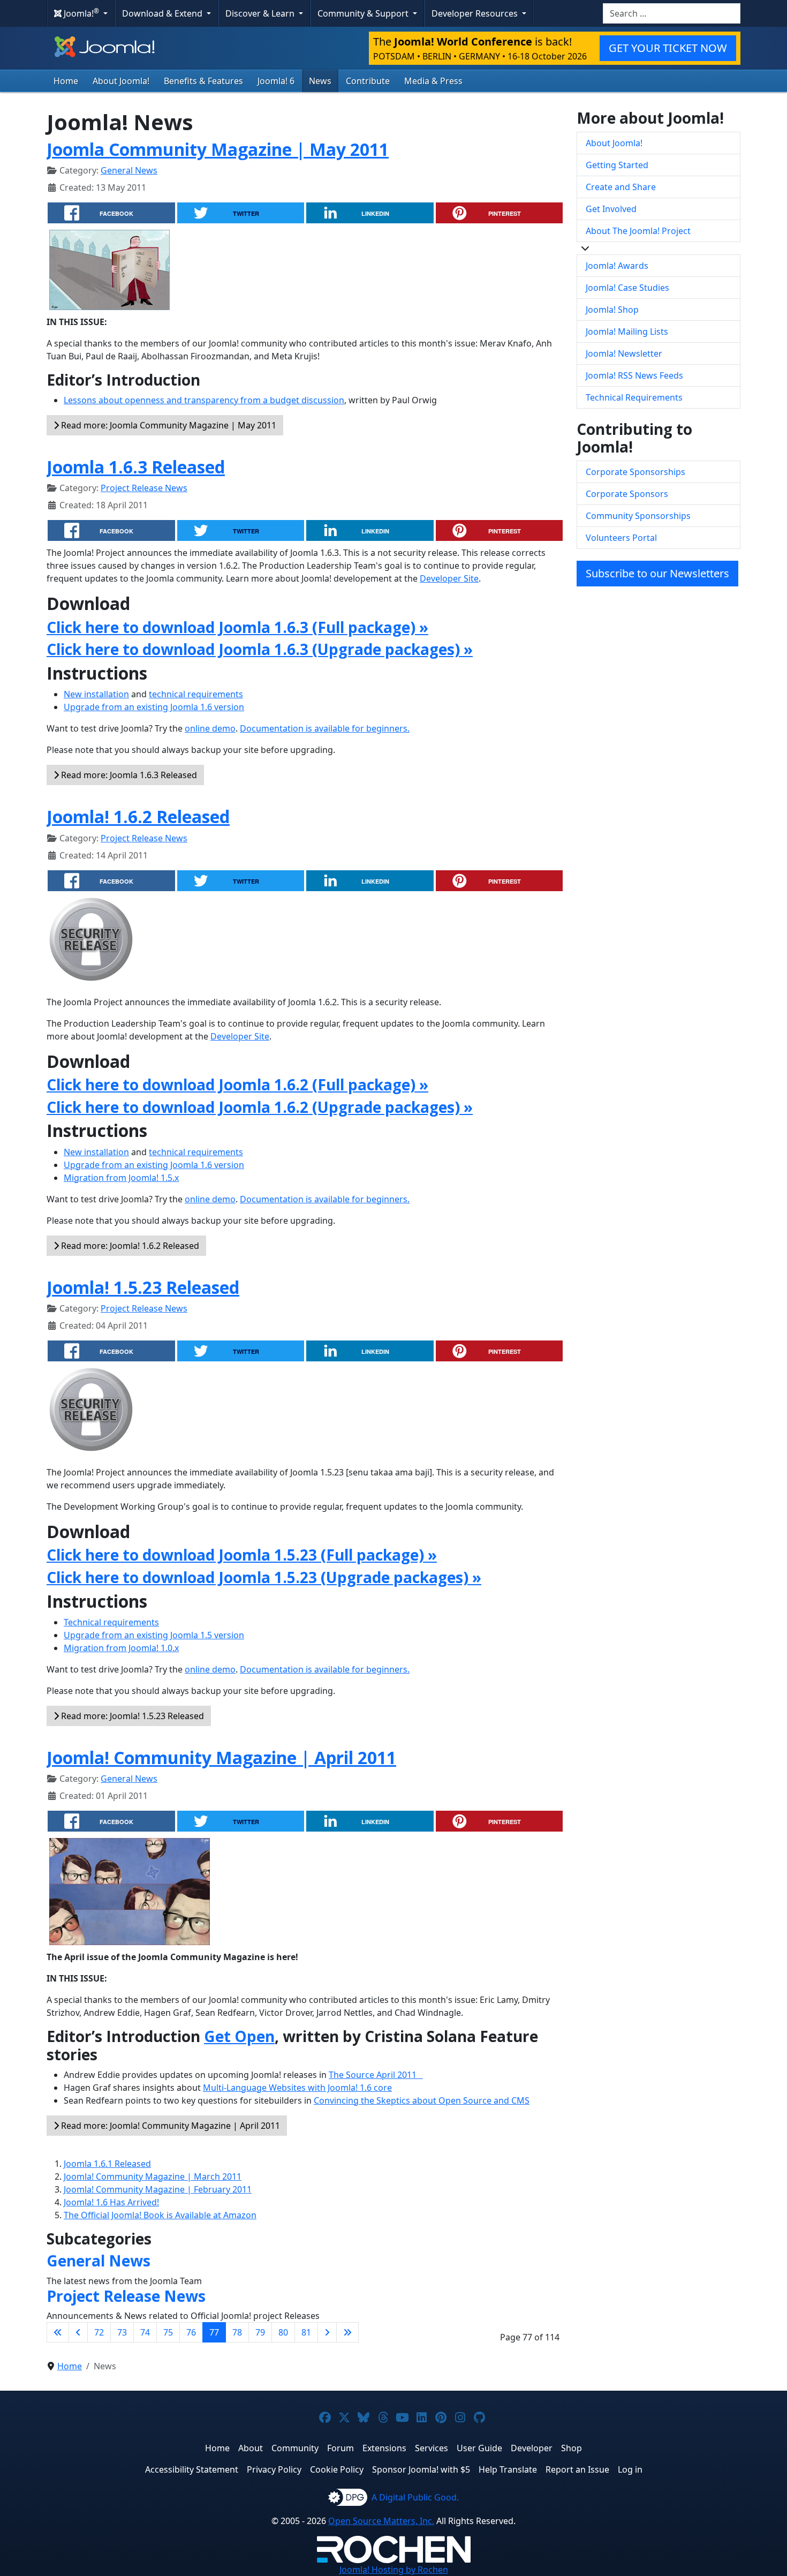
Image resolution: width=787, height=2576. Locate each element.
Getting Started (617, 165)
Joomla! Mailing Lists (627, 332)
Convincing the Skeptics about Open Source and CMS (422, 2100)
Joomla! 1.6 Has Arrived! (111, 2202)
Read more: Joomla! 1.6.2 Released (129, 1246)
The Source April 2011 (376, 2075)
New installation (96, 694)
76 (191, 2332)
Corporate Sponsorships (635, 472)
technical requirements (196, 694)
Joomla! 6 (276, 81)
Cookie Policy (337, 2469)
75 (168, 2332)
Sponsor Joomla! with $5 (421, 2469)
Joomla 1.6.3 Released (136, 467)
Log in (630, 2469)
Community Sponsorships (638, 516)
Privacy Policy (274, 2469)
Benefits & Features (203, 81)
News (320, 81)
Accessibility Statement (192, 2469)
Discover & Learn (261, 13)
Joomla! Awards (617, 266)
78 (237, 2332)
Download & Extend (163, 13)
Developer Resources (476, 13)
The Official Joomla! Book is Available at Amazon (160, 2215)
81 (306, 2332)
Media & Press (433, 81)
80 (283, 2332)
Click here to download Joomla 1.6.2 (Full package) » (237, 1084)
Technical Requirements (634, 397)
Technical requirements (111, 1622)
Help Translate (508, 2469)
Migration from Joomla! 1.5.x (121, 1178)
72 (99, 2332)
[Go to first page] (58, 2332)
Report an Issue (577, 2469)
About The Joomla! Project (638, 231)
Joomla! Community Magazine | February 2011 (158, 2189)
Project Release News (144, 488)
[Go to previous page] (78, 2332)
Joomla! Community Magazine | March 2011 (153, 2176)
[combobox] (672, 13)
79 (260, 2332)
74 (145, 2332)
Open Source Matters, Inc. (381, 2521)
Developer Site (449, 578)
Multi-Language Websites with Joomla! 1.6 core (297, 2088)
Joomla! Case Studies (627, 288)
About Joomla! (121, 81)
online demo (210, 728)
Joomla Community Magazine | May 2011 (218, 149)
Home (66, 81)
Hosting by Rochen (394, 2570)
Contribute (368, 81)
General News (129, 170)
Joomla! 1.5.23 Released (143, 1287)
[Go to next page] (327, 2332)
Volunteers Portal (621, 538)
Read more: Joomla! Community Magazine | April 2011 (169, 2126)
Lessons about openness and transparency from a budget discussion (204, 400)
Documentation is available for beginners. (325, 728)
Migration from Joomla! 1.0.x (121, 1648)
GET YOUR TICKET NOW (668, 48)
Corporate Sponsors (627, 494)
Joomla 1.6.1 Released (107, 2164)
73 (122, 2332)
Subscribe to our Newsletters (657, 573)
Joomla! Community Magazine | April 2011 (221, 1757)
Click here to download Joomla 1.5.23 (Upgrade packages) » (264, 1577)
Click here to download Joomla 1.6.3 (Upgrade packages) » (260, 649)
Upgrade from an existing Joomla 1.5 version (154, 1635)
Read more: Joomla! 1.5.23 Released (131, 1716)
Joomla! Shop (612, 310)
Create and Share (621, 187)
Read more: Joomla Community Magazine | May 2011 (168, 425)
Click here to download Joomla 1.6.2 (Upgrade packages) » (260, 1107)
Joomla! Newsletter (624, 353)
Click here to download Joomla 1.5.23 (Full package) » (242, 1555)
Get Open (239, 2036)
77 (214, 2332)
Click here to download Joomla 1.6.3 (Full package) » (237, 627)
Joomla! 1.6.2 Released (138, 816)
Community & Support (364, 13)
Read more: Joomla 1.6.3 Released (128, 775)
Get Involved (611, 209)
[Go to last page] (347, 2332)
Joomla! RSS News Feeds (634, 375)
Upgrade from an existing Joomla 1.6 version (154, 707)
